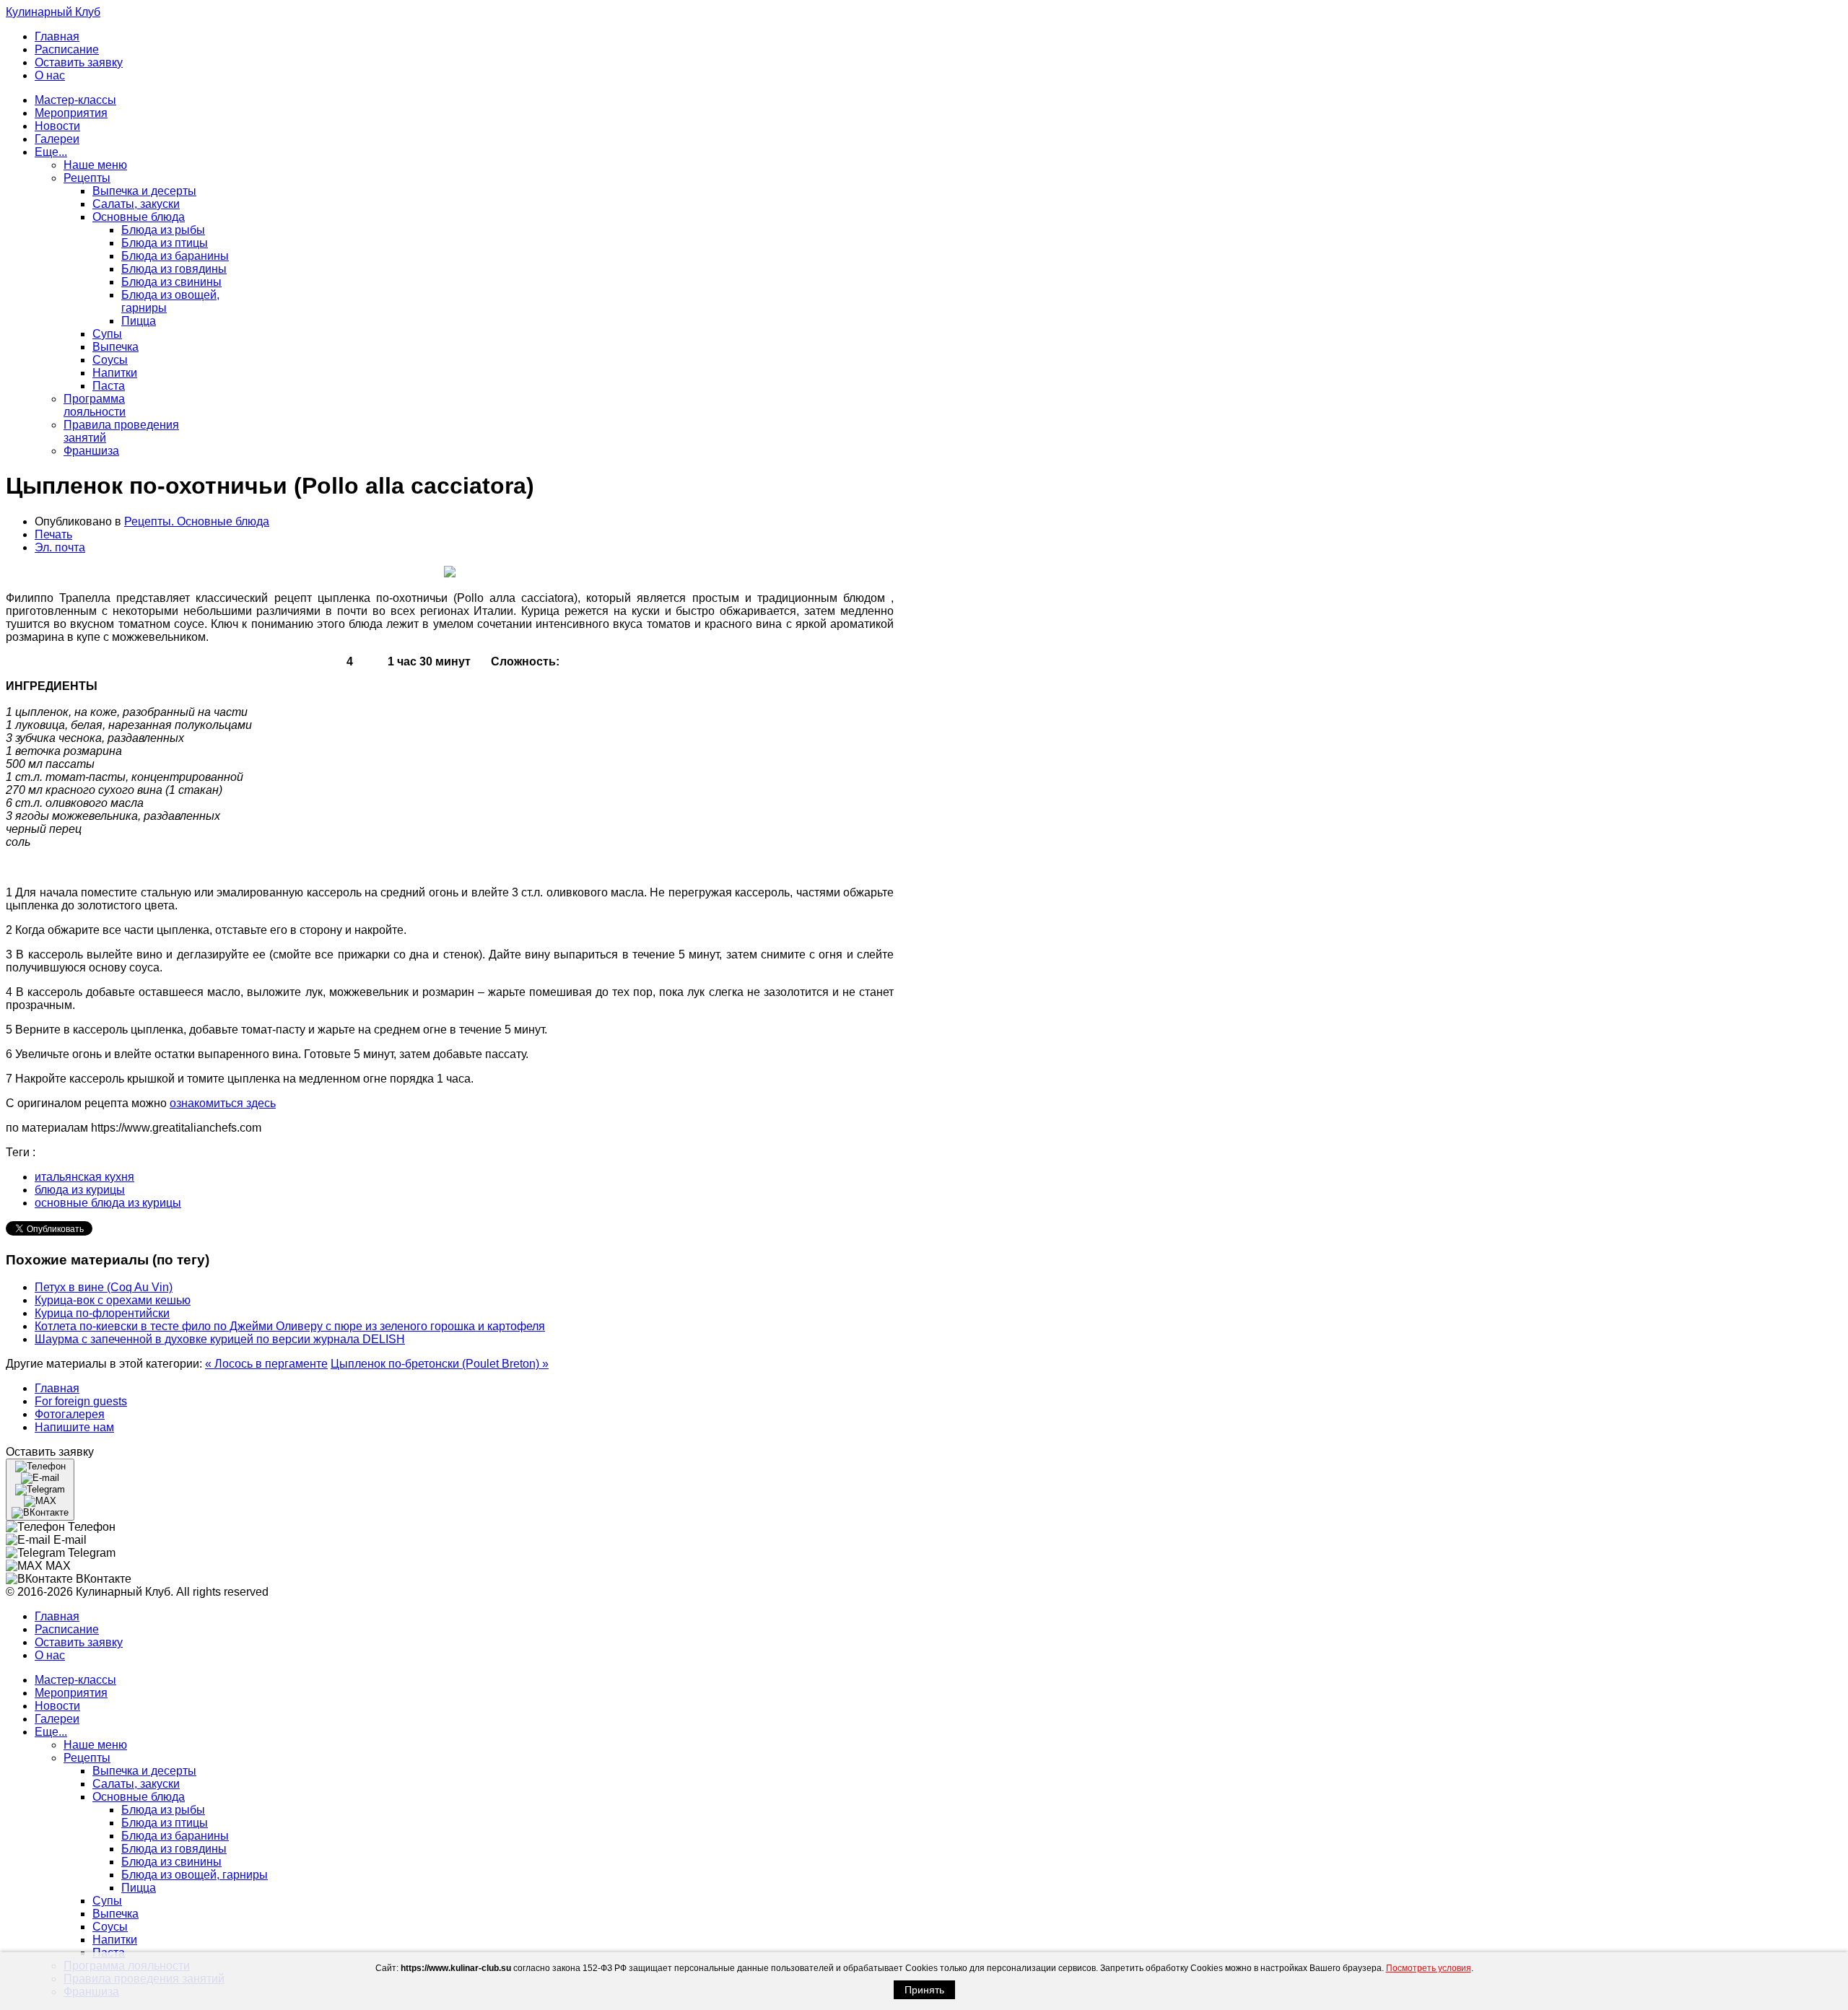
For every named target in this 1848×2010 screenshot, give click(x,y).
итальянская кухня (84, 1177)
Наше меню (95, 165)
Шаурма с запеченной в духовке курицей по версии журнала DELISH (220, 1339)
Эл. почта (60, 547)
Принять (924, 1990)
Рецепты (87, 178)
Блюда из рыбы (163, 230)
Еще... (51, 152)
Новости (57, 126)
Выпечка (115, 347)
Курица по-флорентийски (102, 1313)
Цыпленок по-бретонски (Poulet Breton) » (440, 1364)
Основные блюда (139, 217)
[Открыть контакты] (40, 1490)
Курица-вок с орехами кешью (113, 1300)
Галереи (57, 139)
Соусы (110, 360)
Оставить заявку (79, 62)
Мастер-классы (75, 100)
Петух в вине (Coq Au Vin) (104, 1287)
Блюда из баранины (175, 256)
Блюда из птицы (165, 243)
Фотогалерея (70, 1414)
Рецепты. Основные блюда (197, 521)
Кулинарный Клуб (53, 12)
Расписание (67, 49)
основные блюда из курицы (108, 1203)
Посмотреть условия (1429, 1968)
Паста (109, 386)
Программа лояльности (95, 405)
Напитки (115, 373)
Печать (53, 534)
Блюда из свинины (171, 282)
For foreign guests (81, 1401)
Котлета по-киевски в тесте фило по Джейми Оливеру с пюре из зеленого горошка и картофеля (290, 1326)
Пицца (139, 321)
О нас (50, 75)
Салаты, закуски (136, 204)
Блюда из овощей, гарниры (195, 1875)
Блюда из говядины (174, 269)
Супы (107, 334)
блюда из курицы (80, 1190)
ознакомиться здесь (223, 1103)
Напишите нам (74, 1427)
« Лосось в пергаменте (266, 1364)
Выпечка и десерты (144, 191)
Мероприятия (71, 113)
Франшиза (91, 451)
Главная (57, 36)
